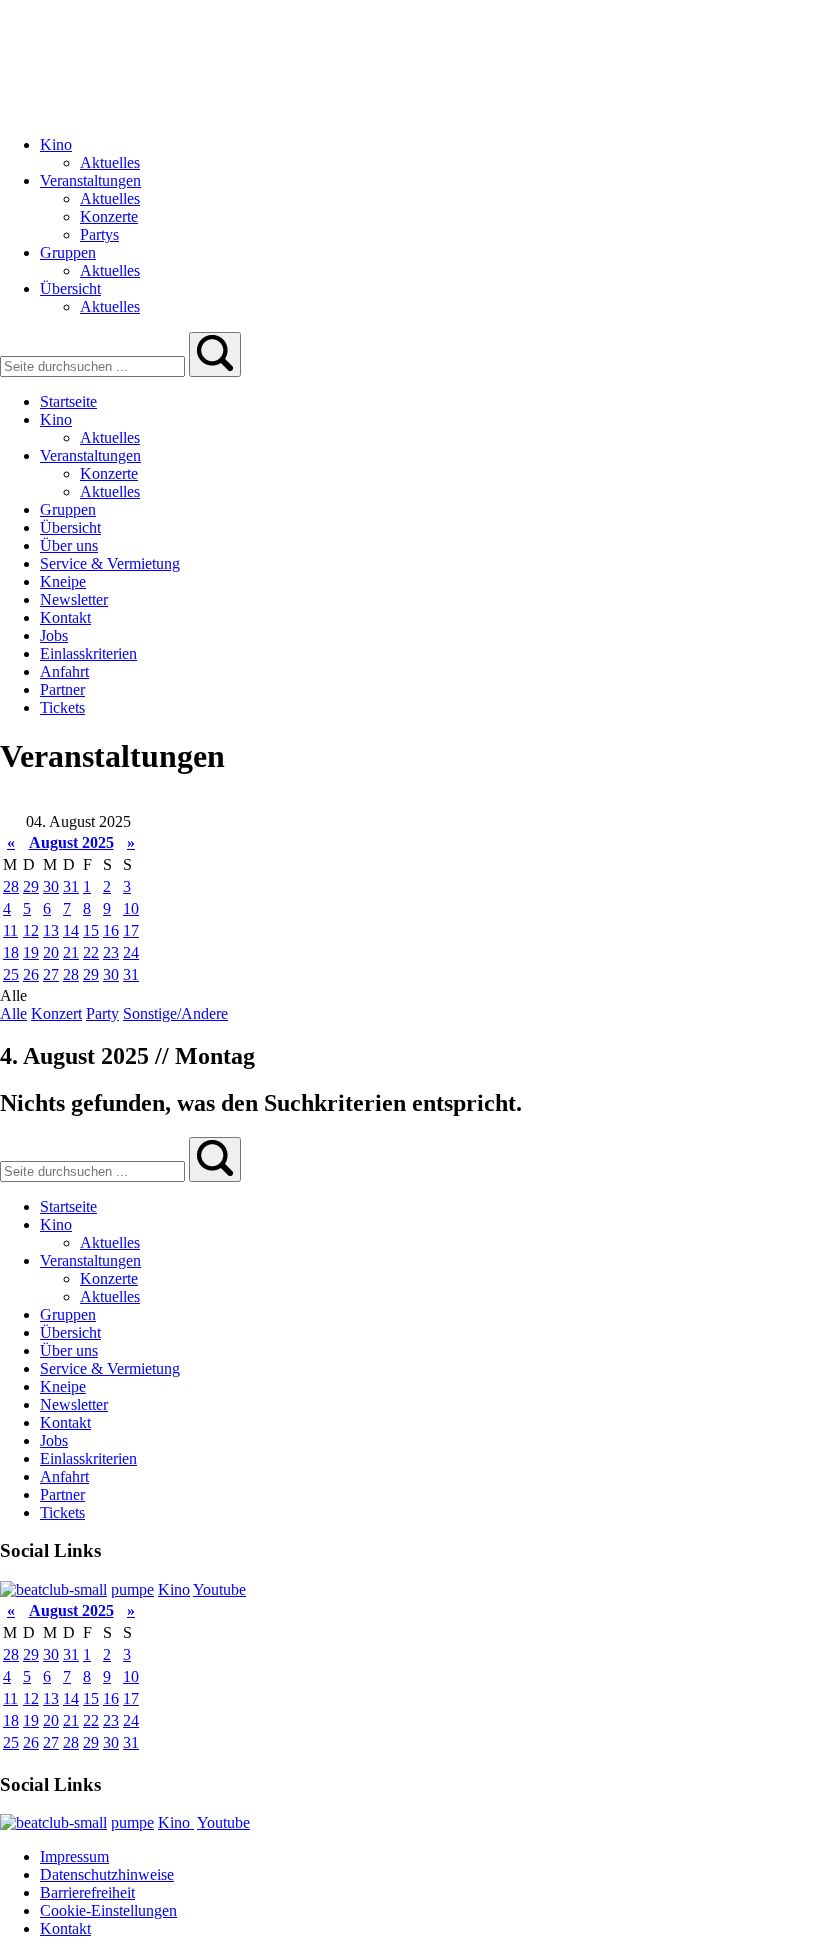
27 (51, 974)
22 (91, 952)
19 (31, 952)
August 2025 (71, 842)
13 (51, 930)
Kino (174, 1589)
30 (51, 886)
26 (31, 974)
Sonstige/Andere (175, 1013)
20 (51, 952)
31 (71, 886)
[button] (215, 354)
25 (11, 974)
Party (102, 1013)
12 (31, 930)
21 (71, 952)
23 (111, 952)
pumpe (132, 1589)
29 (31, 886)
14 (71, 930)
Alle (13, 1013)
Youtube (219, 1589)
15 (91, 930)
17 (131, 930)
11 (10, 930)
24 (131, 952)
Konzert (56, 1013)
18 (11, 952)
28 (11, 886)
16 (111, 930)
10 (131, 908)
